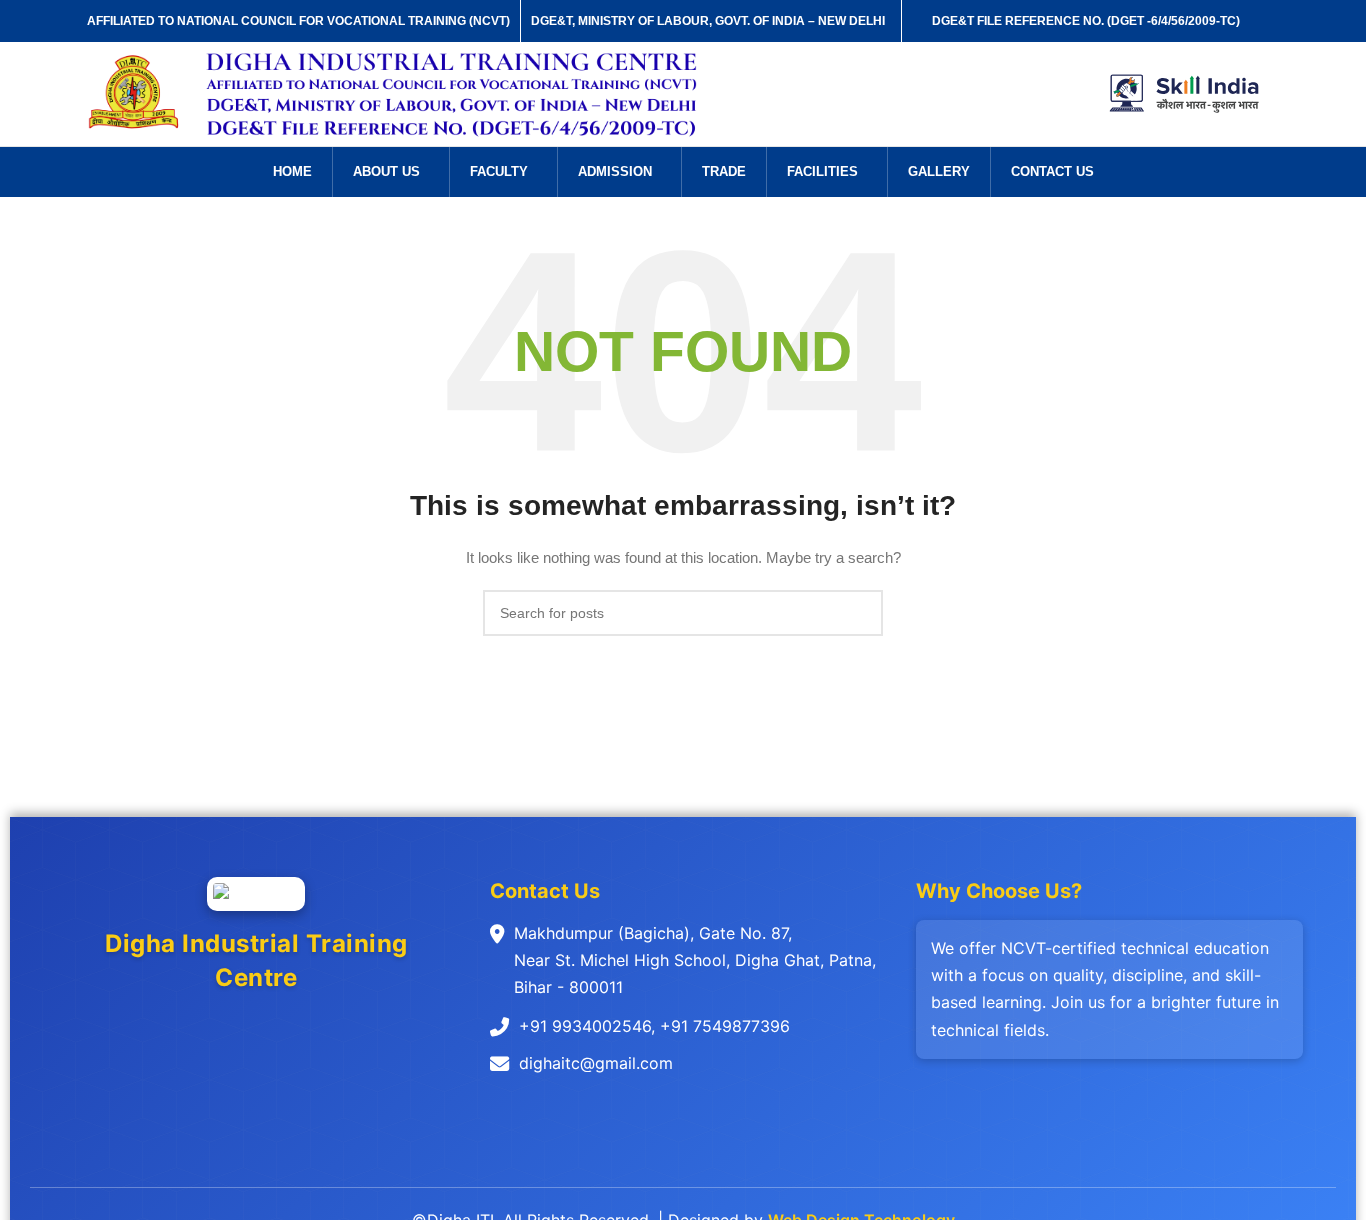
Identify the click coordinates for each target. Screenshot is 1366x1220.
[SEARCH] (860, 613)
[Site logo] (134, 93)
